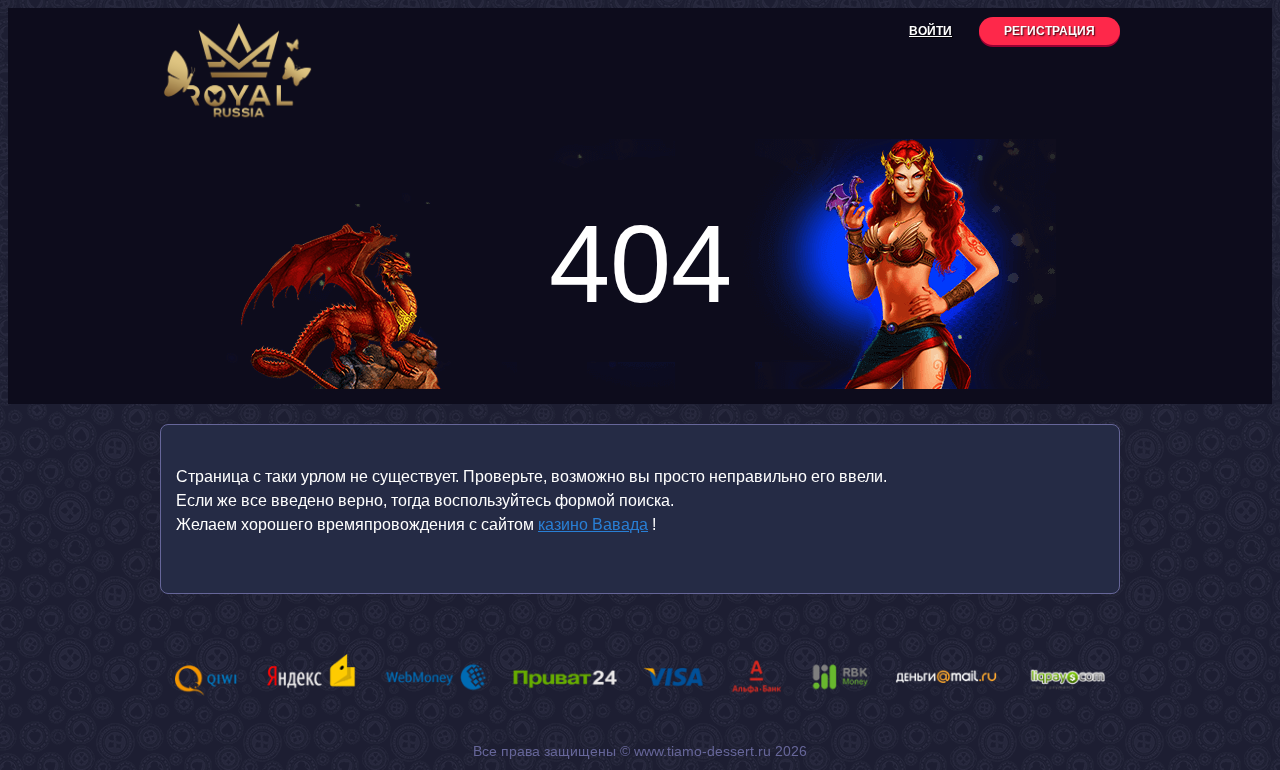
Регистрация (1049, 31)
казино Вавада (593, 524)
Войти (930, 31)
